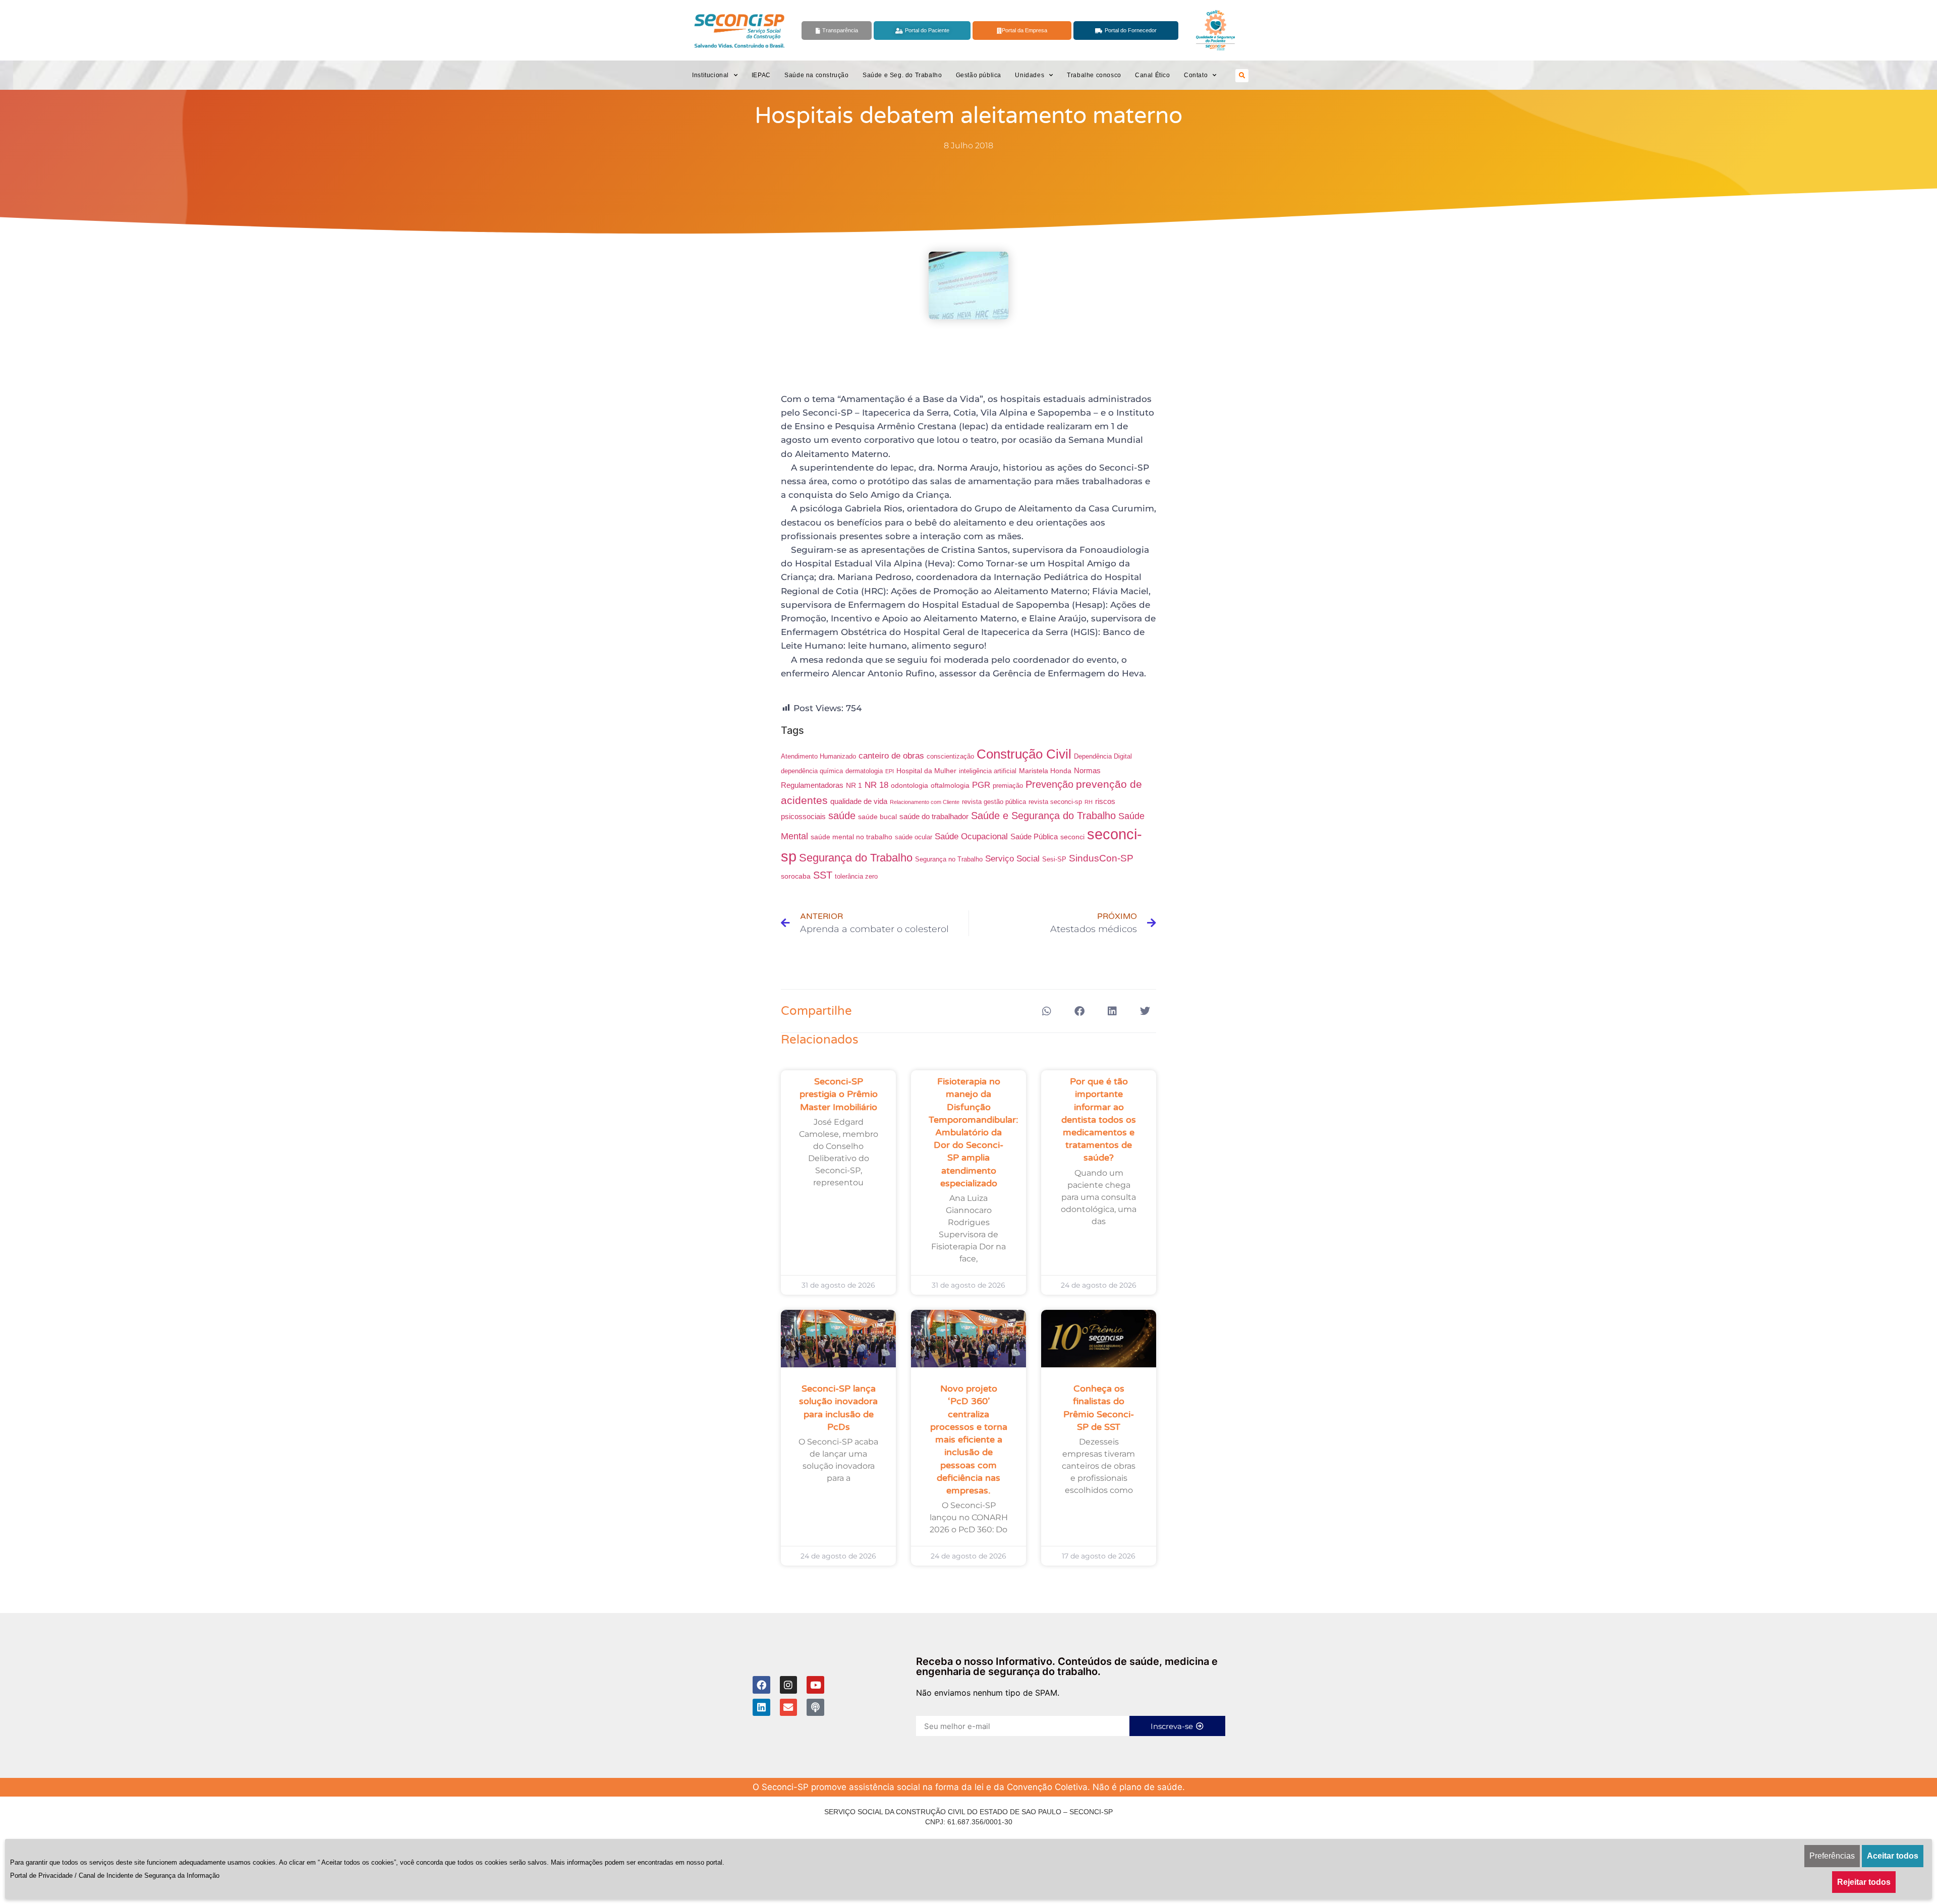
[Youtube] (815, 1685)
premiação (1008, 786)
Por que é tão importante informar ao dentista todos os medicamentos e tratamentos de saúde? (1099, 1119)
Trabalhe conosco (1094, 75)
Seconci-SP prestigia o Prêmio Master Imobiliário (839, 1094)
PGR (981, 785)
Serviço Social (1012, 858)
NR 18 (876, 785)
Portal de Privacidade (41, 1876)
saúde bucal (877, 817)
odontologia (909, 785)
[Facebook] (761, 1685)
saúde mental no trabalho (851, 837)
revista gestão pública (994, 802)
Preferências (1832, 1856)
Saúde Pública (1034, 836)
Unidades (1030, 75)
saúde (842, 816)
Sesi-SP (1054, 859)
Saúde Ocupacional (971, 836)
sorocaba (796, 876)
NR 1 (854, 785)
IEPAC (761, 75)
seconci (1072, 837)
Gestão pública (979, 75)
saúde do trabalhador (934, 816)
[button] (1242, 76)
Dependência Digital (1103, 757)
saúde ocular (914, 837)
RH (1089, 802)
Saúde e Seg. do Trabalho (902, 75)
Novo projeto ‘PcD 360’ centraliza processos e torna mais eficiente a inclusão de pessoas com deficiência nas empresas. (969, 1439)
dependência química (812, 771)
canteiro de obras (891, 756)
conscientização (950, 757)
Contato (1196, 75)
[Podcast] (815, 1708)
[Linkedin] (761, 1708)
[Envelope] (789, 1708)
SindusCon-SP (1101, 858)
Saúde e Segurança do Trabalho (1043, 816)
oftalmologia (950, 785)
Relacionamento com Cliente (925, 802)
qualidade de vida (859, 801)
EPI (890, 771)
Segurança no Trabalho (949, 859)
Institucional (710, 75)
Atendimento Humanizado (818, 757)
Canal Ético (1153, 75)
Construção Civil (1024, 754)
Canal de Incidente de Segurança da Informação (149, 1876)
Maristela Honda (1045, 771)
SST (823, 875)
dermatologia (864, 771)
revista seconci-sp (1055, 802)
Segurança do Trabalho (856, 858)
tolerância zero (856, 877)
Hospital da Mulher (926, 771)
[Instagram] (789, 1685)
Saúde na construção (816, 75)
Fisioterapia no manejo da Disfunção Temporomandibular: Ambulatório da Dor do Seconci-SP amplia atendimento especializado (974, 1132)
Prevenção (1049, 784)
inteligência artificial (988, 771)
